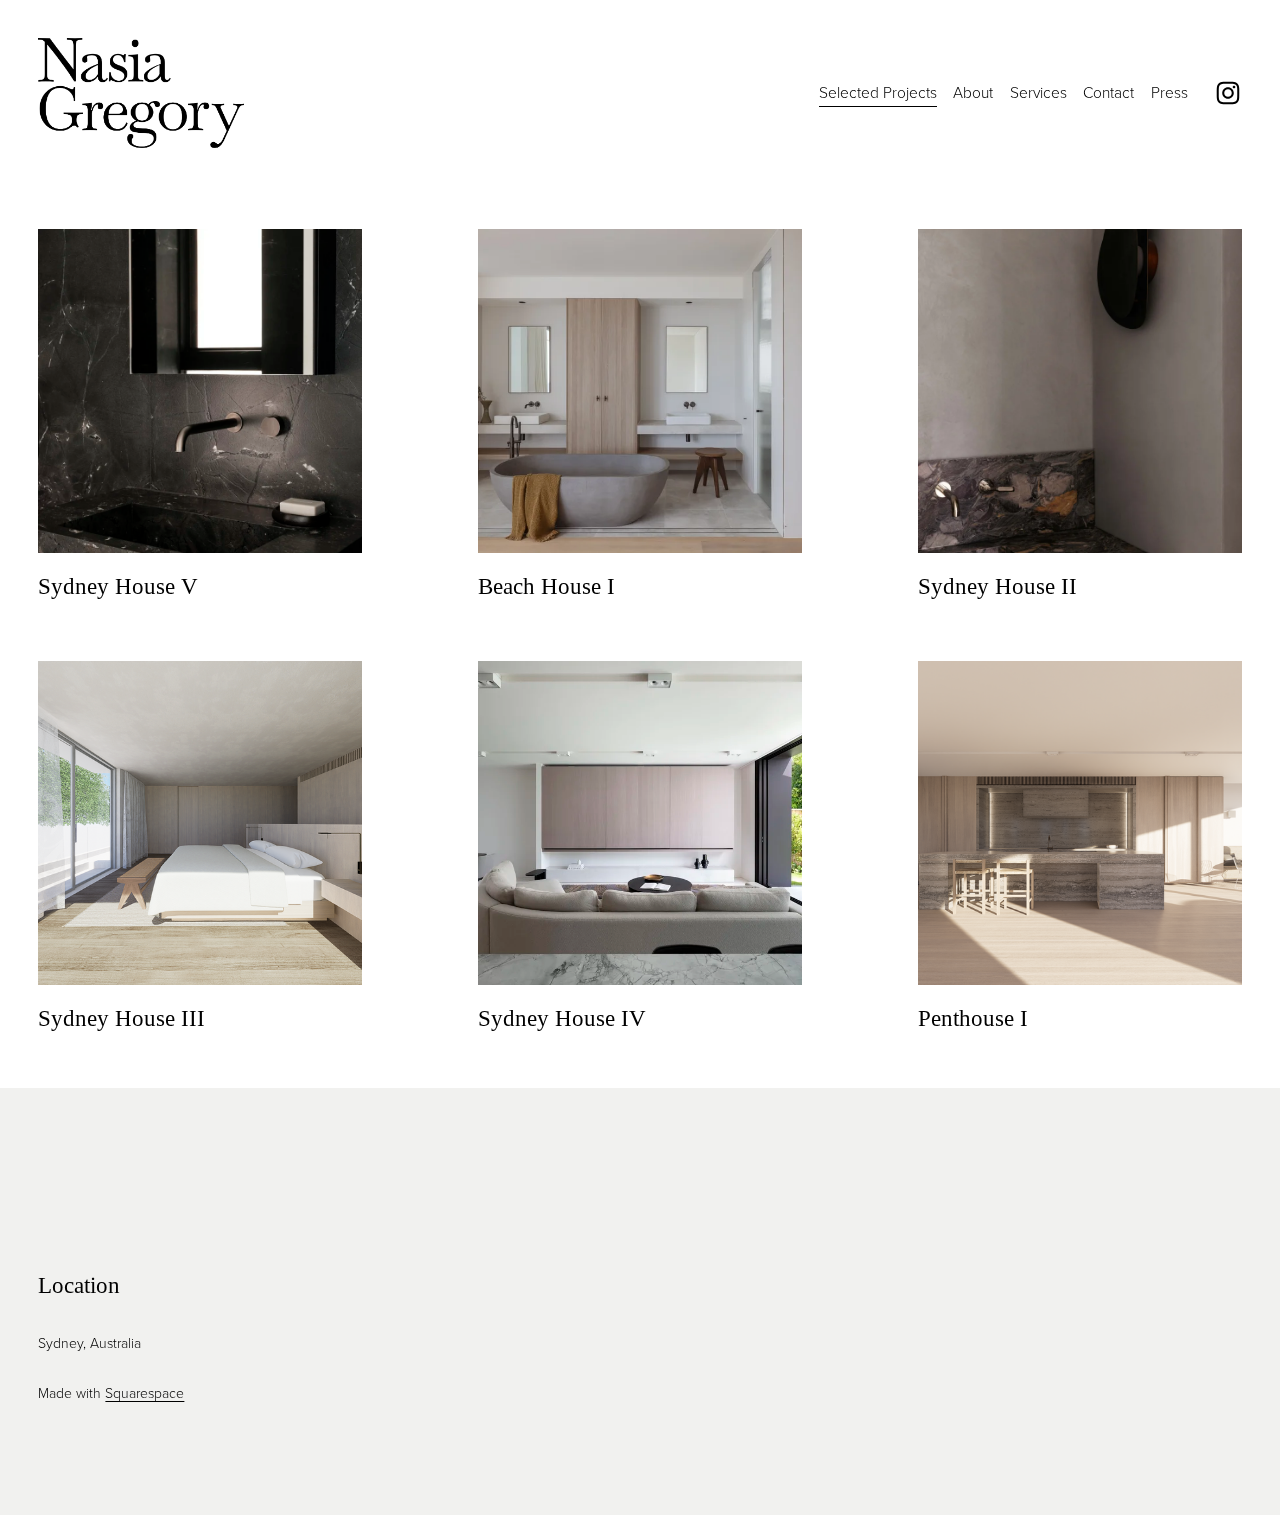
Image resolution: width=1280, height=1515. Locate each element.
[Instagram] (1228, 93)
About (973, 92)
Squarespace (144, 1392)
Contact (1108, 92)
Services (1038, 92)
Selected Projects (878, 92)
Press (1169, 92)
